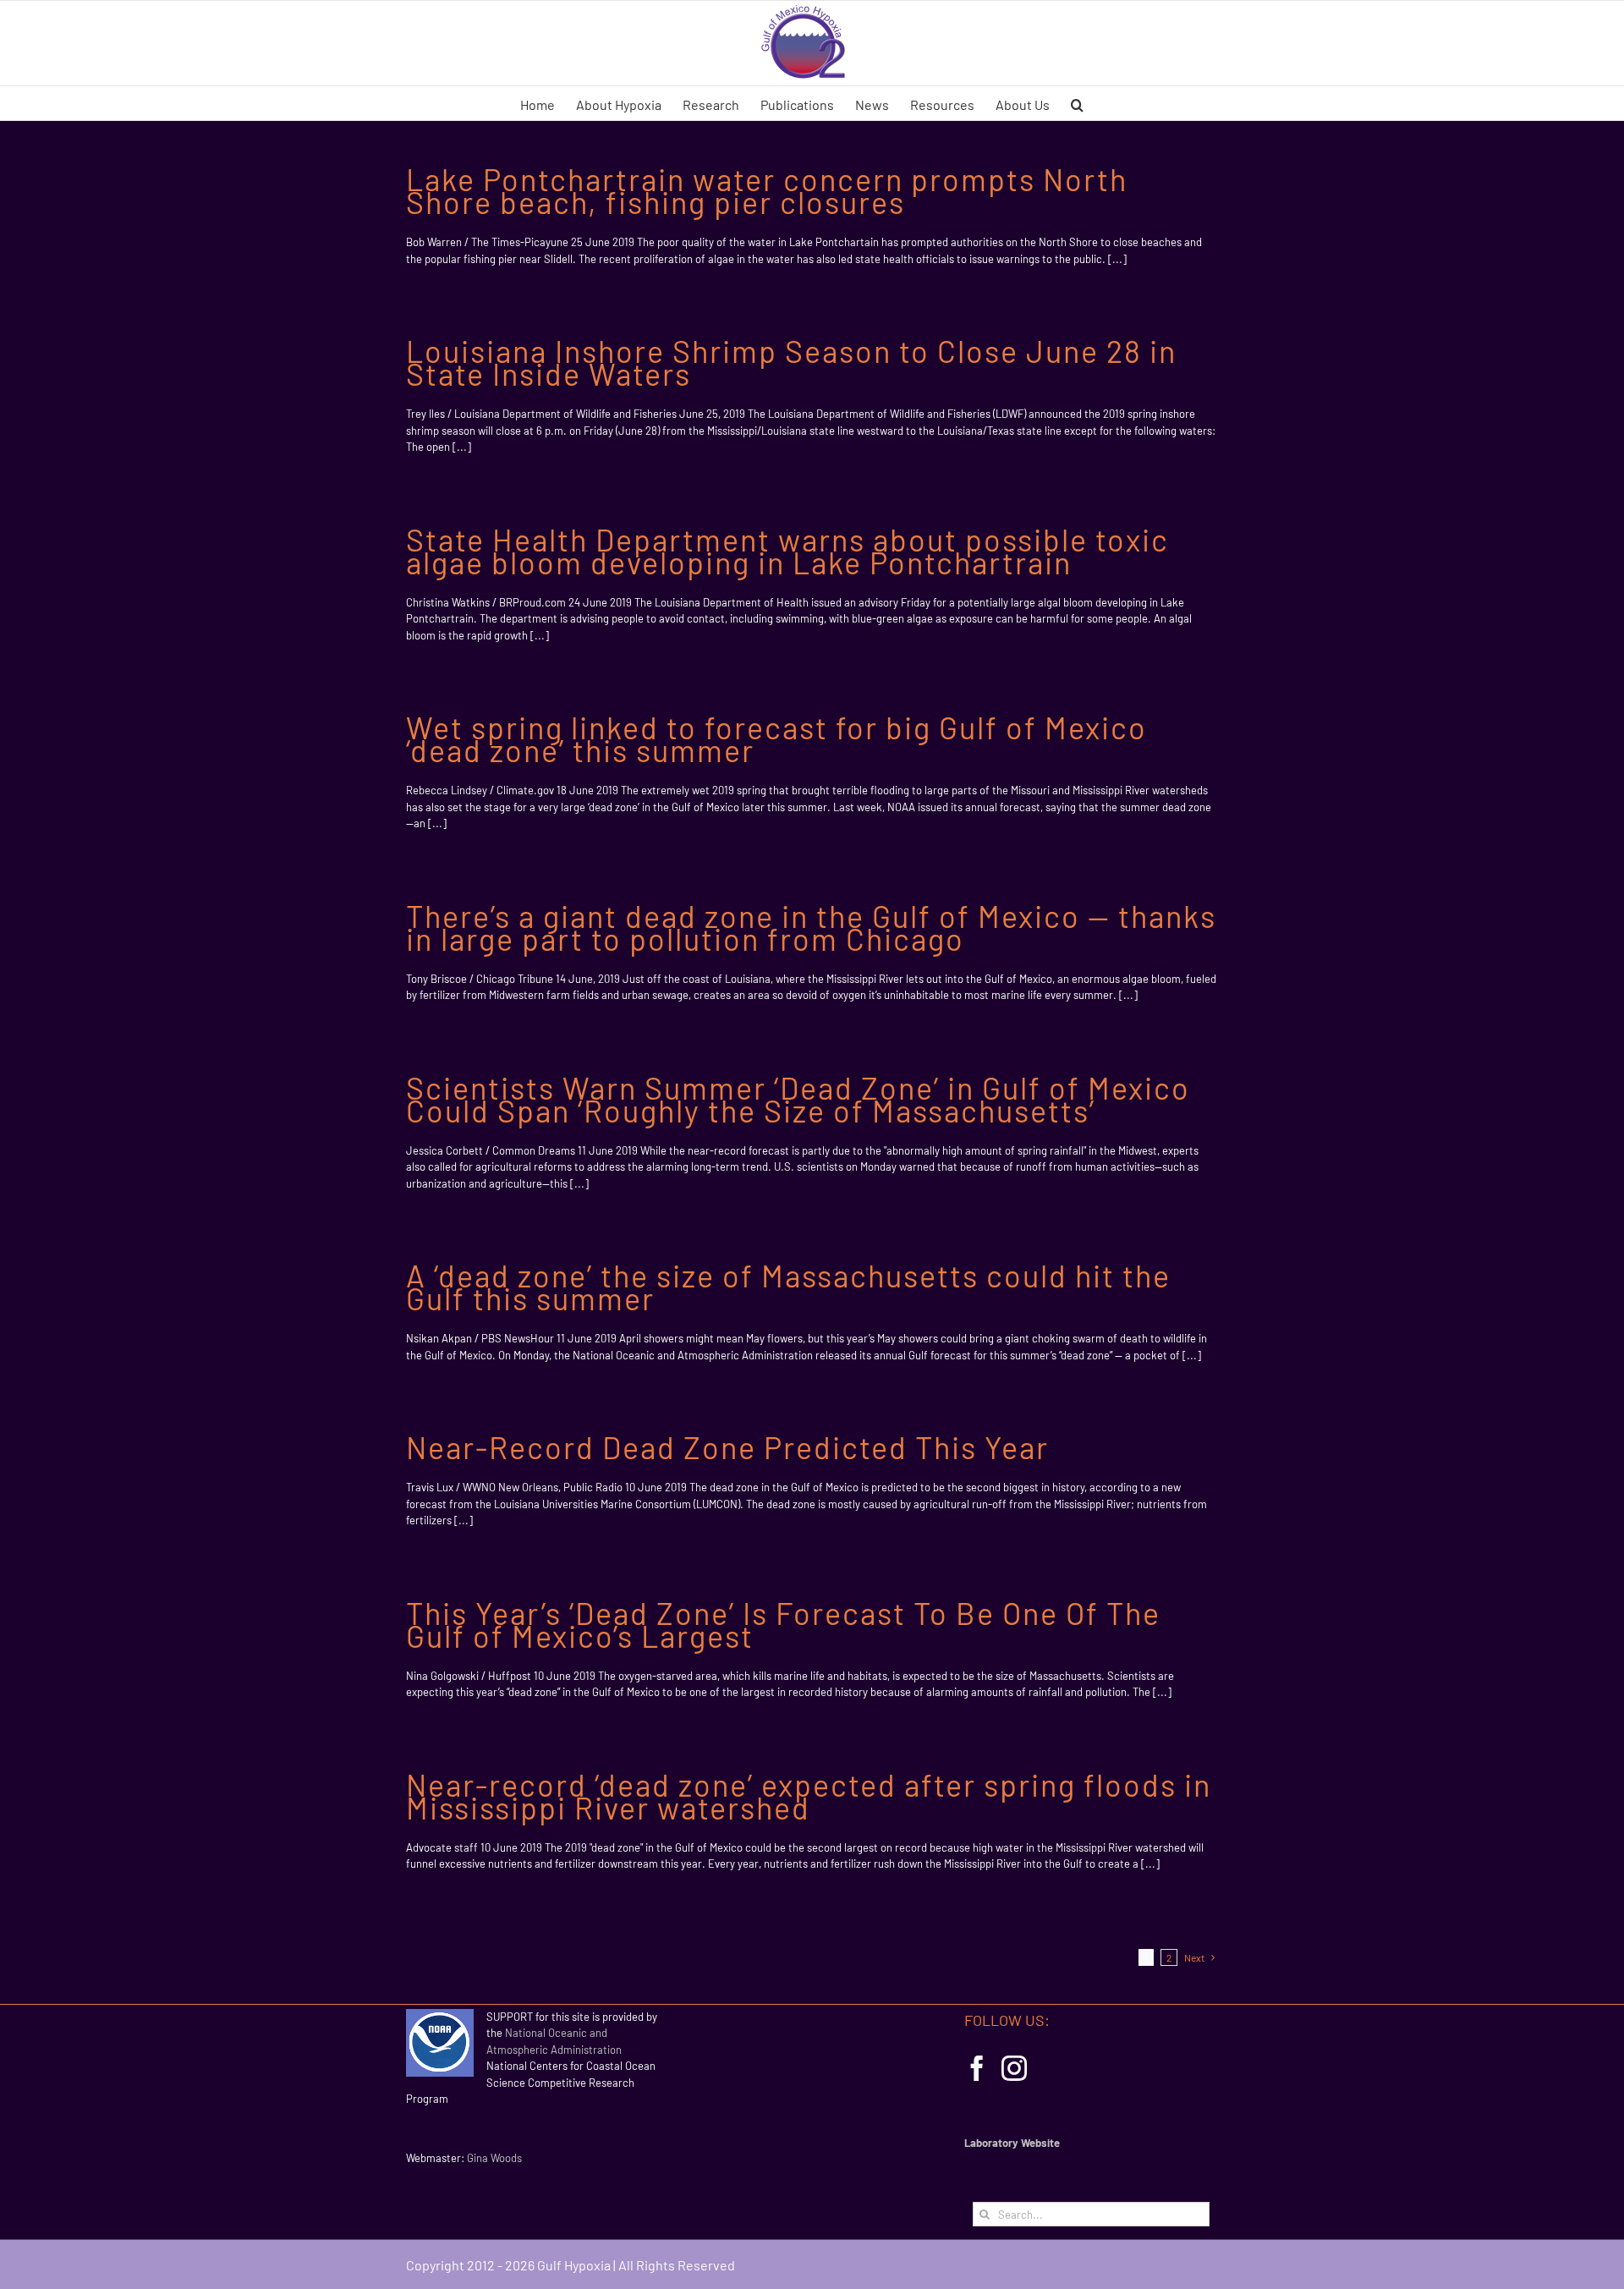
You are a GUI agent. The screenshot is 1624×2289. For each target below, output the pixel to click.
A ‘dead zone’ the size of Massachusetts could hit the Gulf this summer (788, 1287)
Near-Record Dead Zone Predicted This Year (727, 1447)
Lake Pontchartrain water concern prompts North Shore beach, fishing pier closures (767, 190)
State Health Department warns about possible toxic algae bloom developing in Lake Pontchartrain (787, 551)
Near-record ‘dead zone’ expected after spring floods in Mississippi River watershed (809, 1796)
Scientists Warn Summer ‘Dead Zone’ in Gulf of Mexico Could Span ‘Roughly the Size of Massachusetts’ (798, 1099)
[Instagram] (1014, 2068)
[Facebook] (977, 2068)
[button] (1077, 103)
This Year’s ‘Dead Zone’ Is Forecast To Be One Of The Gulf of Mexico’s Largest (783, 1624)
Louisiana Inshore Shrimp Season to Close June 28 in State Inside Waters (791, 362)
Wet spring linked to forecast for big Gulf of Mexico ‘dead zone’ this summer (776, 738)
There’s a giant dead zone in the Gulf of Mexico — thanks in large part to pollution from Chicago (811, 927)
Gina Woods (494, 2158)
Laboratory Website (1012, 2143)
